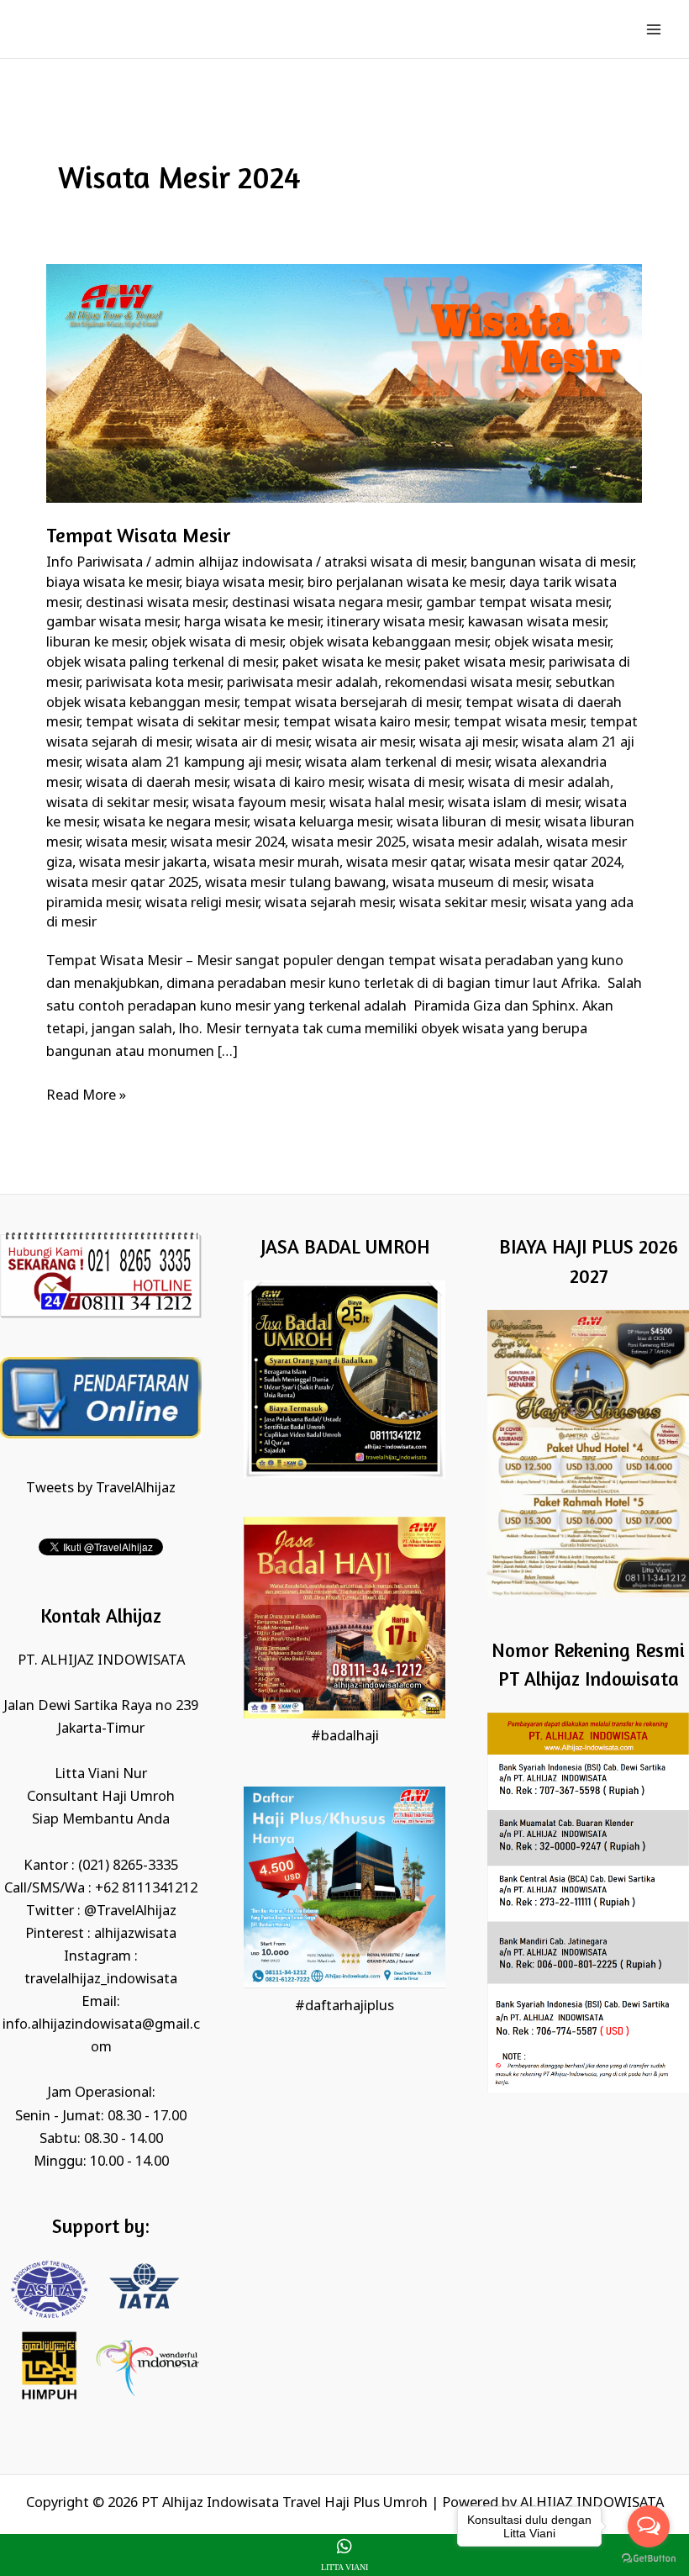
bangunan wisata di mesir (552, 563)
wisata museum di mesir (469, 883)
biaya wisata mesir (243, 583)
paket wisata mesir (483, 663)
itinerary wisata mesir (394, 623)
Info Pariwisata (95, 563)
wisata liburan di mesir (467, 823)
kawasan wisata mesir (536, 623)
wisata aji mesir (467, 743)
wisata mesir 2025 (349, 843)
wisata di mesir (415, 783)
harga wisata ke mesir (252, 623)
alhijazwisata (135, 1934)
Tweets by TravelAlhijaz (101, 1489)
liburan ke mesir (95, 643)
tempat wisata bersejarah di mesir (351, 703)
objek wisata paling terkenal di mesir (161, 663)
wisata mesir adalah (476, 843)
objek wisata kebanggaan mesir (388, 643)
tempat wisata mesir (518, 723)
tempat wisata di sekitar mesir (181, 723)
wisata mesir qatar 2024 (545, 863)
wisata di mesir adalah (539, 783)
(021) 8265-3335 (128, 1866)
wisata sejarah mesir (329, 903)
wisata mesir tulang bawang (295, 883)
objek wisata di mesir (217, 643)
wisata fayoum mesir (258, 803)
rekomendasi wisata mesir (467, 683)
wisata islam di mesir (513, 803)
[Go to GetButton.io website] (649, 2559)
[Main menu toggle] (653, 29)
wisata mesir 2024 (228, 843)
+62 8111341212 (146, 1889)
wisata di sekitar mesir (116, 803)
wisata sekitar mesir (461, 903)
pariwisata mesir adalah (302, 683)
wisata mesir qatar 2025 (122, 883)
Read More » (86, 1095)
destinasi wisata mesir (155, 603)
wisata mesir (125, 843)
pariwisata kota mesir (153, 683)
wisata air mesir (364, 743)
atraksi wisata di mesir (394, 563)
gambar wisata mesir (112, 623)
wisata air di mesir (252, 743)
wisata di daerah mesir (156, 783)
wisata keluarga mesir (322, 823)
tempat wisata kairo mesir (365, 723)
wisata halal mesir (385, 803)
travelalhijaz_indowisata (101, 1980)
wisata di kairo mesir (297, 783)
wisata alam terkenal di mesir (397, 763)
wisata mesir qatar (404, 863)
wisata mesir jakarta (143, 863)
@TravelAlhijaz (130, 1911)
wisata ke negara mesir (175, 823)
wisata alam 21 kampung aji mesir (192, 763)
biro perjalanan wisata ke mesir (405, 583)
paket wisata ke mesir (350, 663)
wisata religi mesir (202, 903)
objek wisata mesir (552, 643)
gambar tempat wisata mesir (517, 603)
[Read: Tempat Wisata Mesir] (344, 383)
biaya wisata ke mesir (113, 583)
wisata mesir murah (276, 863)
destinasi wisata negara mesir (326, 603)
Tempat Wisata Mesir (138, 535)
